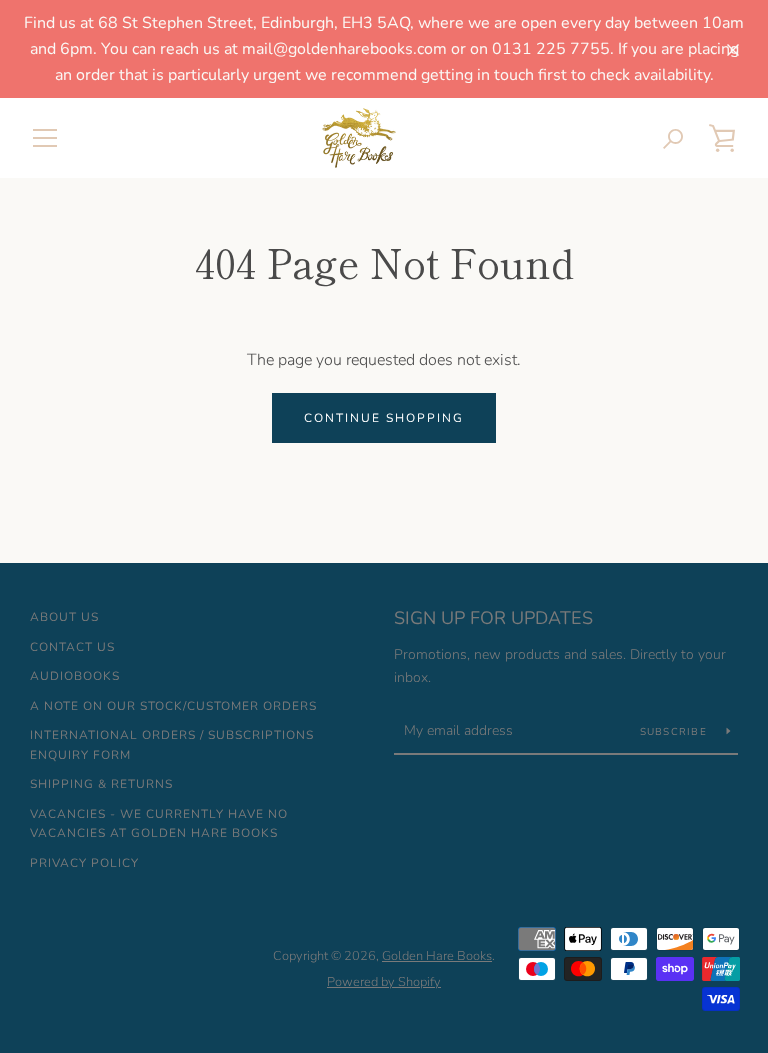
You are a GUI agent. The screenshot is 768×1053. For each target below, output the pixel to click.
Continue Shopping (384, 418)
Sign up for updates (493, 618)
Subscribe (676, 732)
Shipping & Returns (101, 784)
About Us (64, 617)
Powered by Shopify (384, 982)
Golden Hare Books (437, 956)
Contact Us (72, 647)
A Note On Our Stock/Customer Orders (173, 706)
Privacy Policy (84, 863)
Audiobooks (75, 676)
